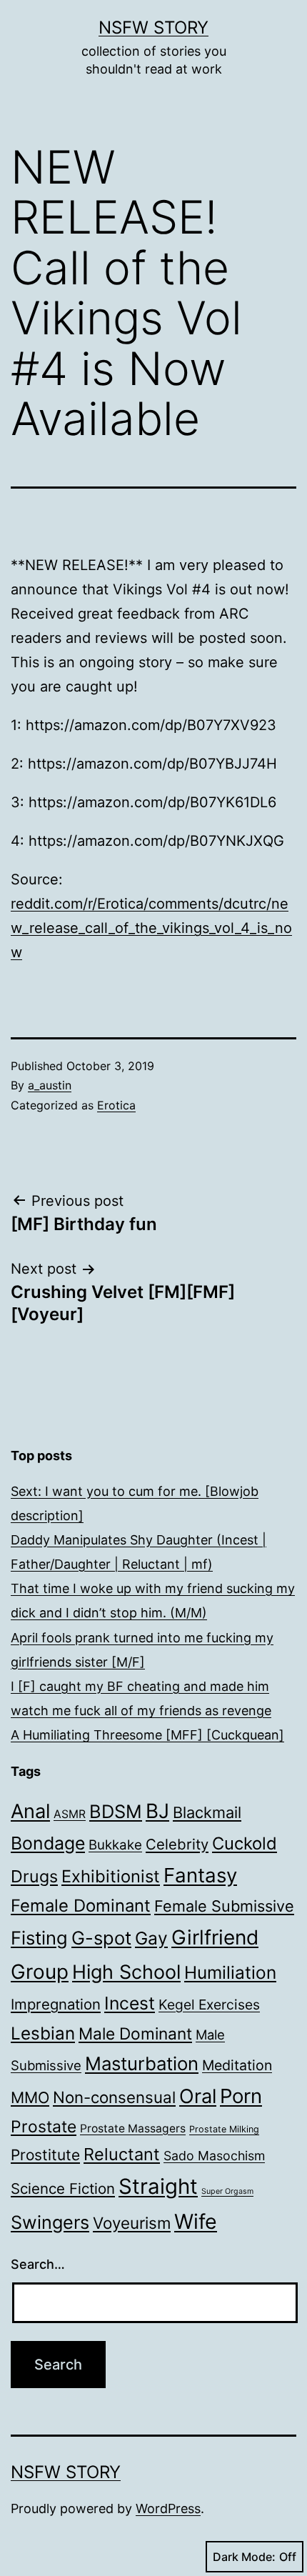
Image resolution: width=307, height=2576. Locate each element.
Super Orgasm (227, 2191)
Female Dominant (81, 1906)
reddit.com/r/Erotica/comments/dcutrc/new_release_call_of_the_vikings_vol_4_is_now (151, 928)
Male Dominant (135, 2033)
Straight (158, 2186)
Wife (196, 2221)
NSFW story (153, 28)
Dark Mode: (244, 2557)
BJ (157, 1811)
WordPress (168, 2508)
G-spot (101, 1938)
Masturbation (142, 2063)
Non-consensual (114, 2097)
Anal (30, 1811)
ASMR (70, 1814)
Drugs (34, 1876)
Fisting (39, 1938)
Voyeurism (132, 2223)
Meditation (237, 2065)
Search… (38, 2264)
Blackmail (207, 1812)
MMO (30, 2097)
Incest (130, 2003)
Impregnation (56, 2004)
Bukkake (115, 1845)
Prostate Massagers (133, 2128)
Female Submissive (224, 1906)
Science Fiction (63, 2188)
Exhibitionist (111, 1876)
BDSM (116, 1811)
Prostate (44, 2127)
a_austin (50, 1085)
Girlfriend (215, 1937)
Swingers (50, 2222)
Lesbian (43, 2033)
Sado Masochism (214, 2156)
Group (40, 1972)
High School (126, 1972)
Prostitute (45, 2155)
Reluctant (122, 2154)
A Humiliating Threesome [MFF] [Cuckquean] (147, 1735)
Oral (198, 2096)
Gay (151, 1938)
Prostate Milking (224, 2129)
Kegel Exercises (209, 2005)
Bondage (48, 1843)
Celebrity (177, 1844)
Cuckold (245, 1843)
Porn (241, 2096)
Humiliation (230, 1972)
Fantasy (200, 1875)
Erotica (116, 1105)
